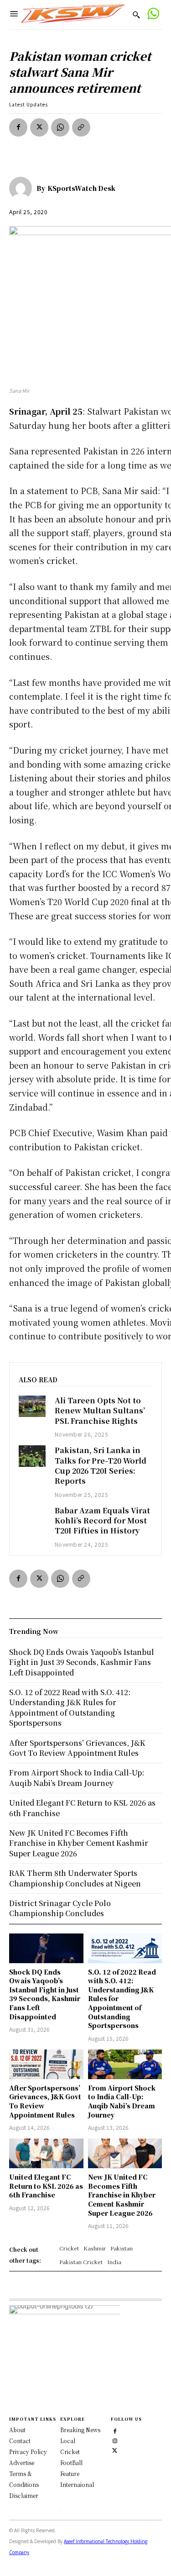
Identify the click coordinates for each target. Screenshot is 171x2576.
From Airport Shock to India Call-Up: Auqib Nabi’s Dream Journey (122, 2101)
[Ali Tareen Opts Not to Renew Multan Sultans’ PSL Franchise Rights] (32, 1406)
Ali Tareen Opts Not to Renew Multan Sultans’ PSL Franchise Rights (100, 1411)
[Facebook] (18, 127)
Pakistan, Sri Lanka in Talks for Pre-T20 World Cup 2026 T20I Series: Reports (101, 1465)
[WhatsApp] (60, 127)
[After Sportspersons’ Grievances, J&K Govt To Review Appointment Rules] (46, 2064)
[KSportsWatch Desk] (23, 188)
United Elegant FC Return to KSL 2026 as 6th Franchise (46, 2186)
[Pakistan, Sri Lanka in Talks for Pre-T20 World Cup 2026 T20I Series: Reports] (32, 1456)
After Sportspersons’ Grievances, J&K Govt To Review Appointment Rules (77, 1748)
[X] (39, 127)
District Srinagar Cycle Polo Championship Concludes (60, 1908)
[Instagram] (115, 2440)
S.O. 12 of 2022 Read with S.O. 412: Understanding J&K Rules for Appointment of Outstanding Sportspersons (70, 1707)
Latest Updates (28, 104)
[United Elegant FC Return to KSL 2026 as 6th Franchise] (46, 2153)
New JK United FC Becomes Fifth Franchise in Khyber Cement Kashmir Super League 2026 (122, 2195)
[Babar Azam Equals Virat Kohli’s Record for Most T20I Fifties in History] (32, 1516)
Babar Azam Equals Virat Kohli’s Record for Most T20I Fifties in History (102, 1521)
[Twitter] (115, 2449)
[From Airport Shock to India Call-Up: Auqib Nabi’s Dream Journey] (125, 2064)
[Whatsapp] (153, 15)
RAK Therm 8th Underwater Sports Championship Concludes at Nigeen (75, 1878)
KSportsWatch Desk (81, 188)
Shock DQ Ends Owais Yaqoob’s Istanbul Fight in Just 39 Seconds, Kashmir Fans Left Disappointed (45, 1994)
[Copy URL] (81, 127)
